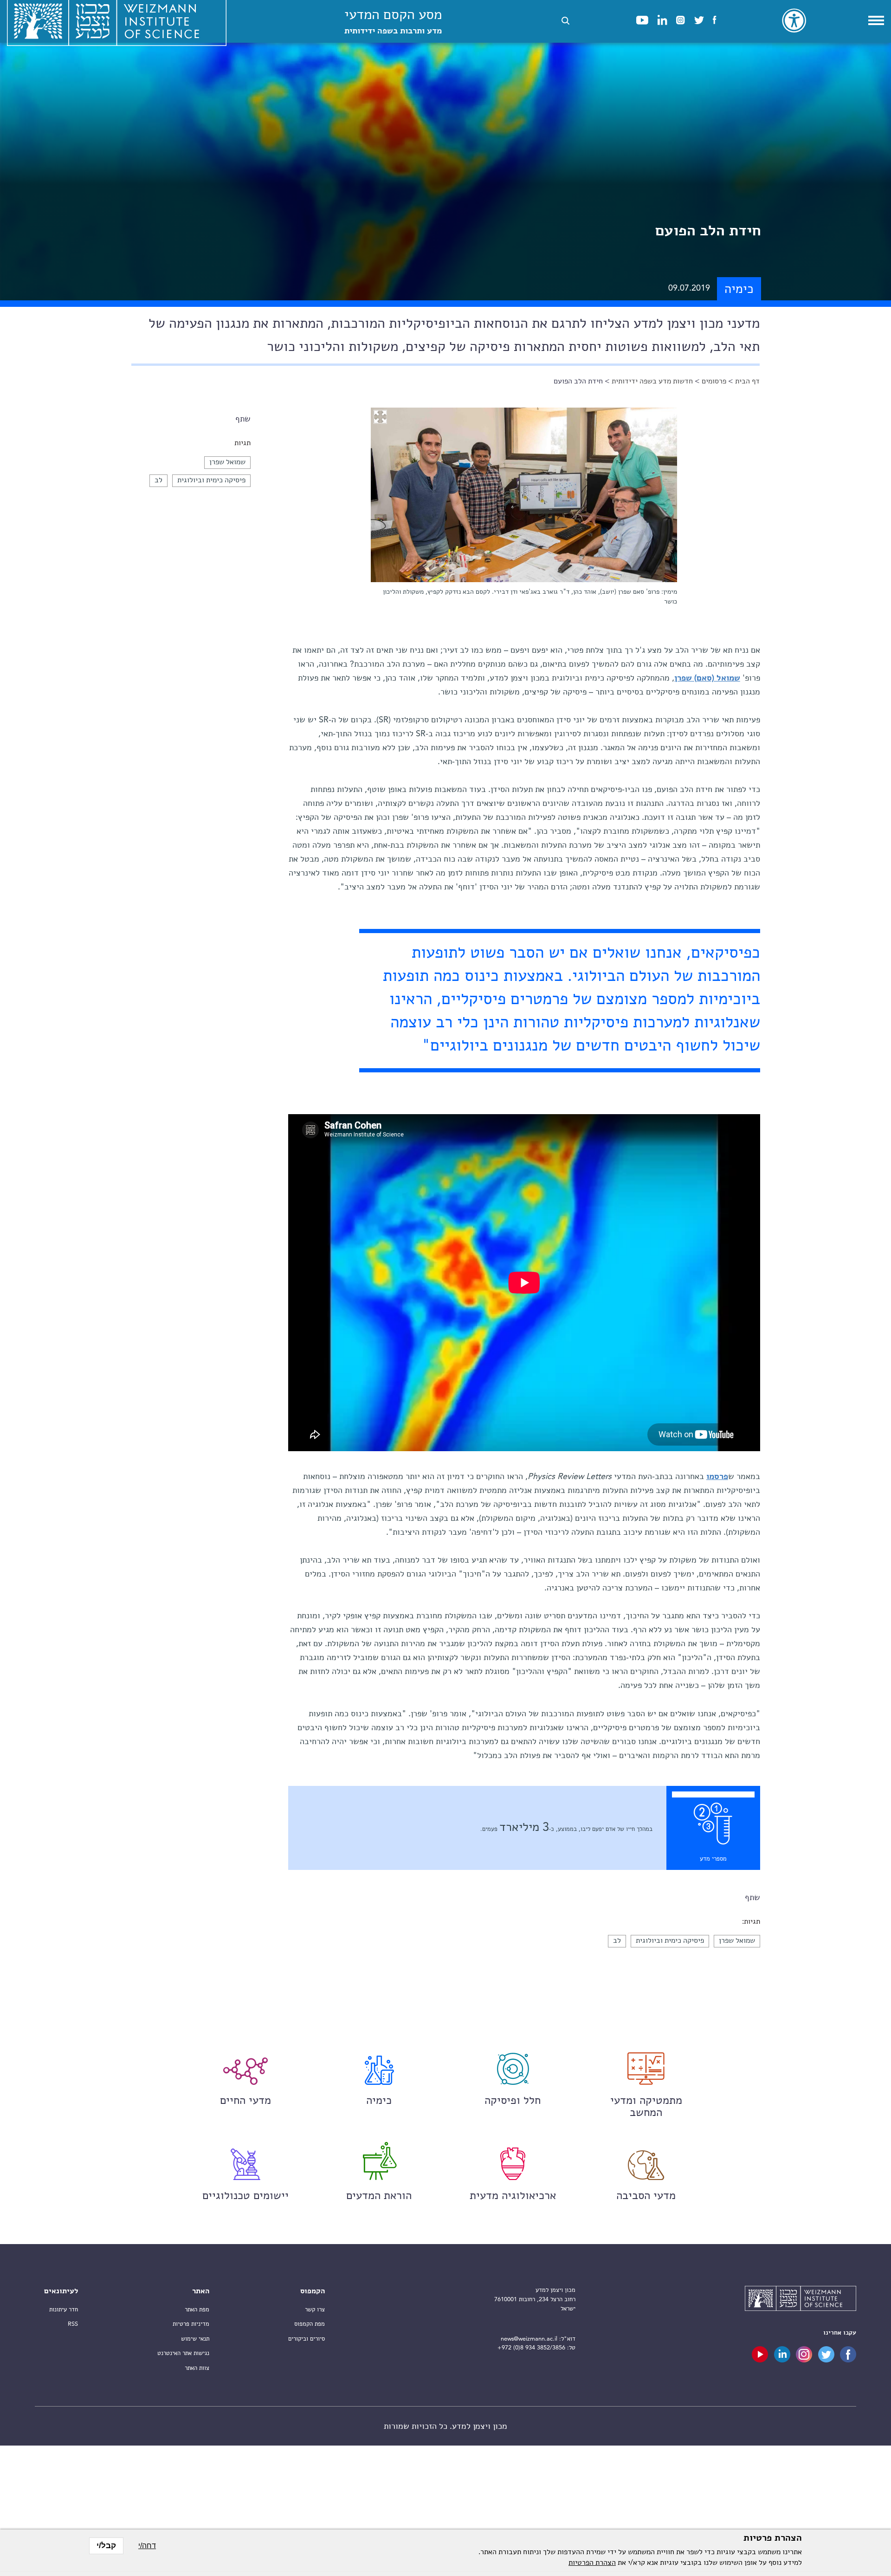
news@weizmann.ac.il (529, 2339)
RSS (73, 2324)
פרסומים (714, 382)
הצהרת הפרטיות (592, 2563)
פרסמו (717, 1477)
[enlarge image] (380, 417)
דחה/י (147, 2546)
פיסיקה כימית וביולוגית (211, 480)
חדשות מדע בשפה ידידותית (652, 382)
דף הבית (747, 382)
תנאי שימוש (195, 2339)
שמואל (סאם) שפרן (707, 678)
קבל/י (106, 2546)
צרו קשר (315, 2310)
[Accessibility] (794, 20)
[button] (565, 21)
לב (158, 480)
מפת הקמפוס (310, 2324)
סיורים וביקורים (307, 2339)
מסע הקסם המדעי (393, 22)
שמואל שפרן (227, 462)
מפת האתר (197, 2310)
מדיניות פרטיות (191, 2324)
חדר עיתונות (64, 2310)
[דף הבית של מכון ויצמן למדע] (801, 2300)
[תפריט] (876, 20)
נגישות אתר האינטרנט (183, 2353)
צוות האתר (197, 2368)
